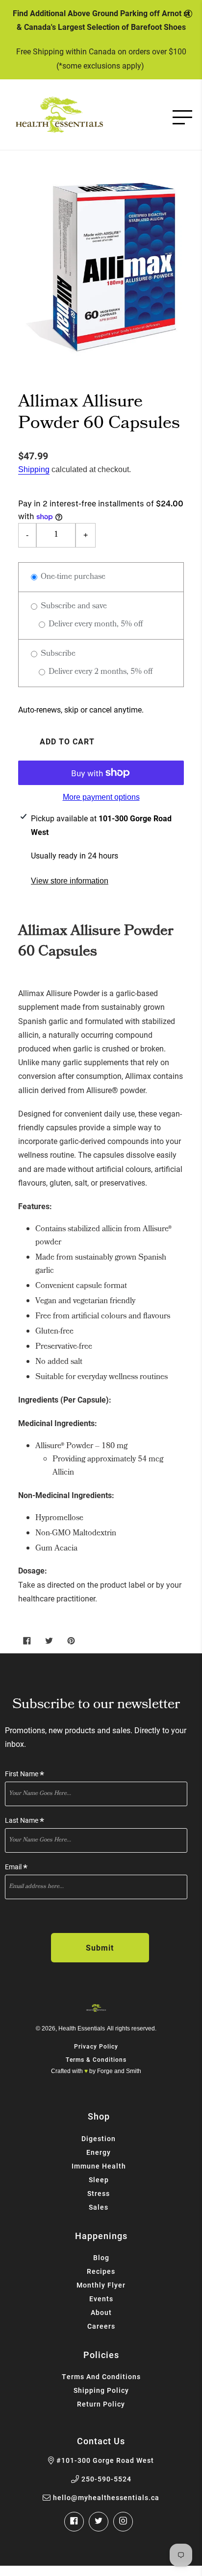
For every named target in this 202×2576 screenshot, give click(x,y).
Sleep (99, 2180)
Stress (99, 2193)
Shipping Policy (101, 2390)
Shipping (34, 469)
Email (16, 1867)
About (101, 2312)
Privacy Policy (96, 2046)
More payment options (101, 797)
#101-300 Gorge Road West (105, 2460)
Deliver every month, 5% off (95, 625)
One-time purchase (72, 577)
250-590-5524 (106, 2479)
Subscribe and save (73, 607)
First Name (25, 1774)
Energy (99, 2152)
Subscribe (57, 654)
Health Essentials (82, 2028)
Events (101, 2299)
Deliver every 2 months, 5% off (100, 672)
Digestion (99, 2138)
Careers (101, 2326)
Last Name (25, 1821)
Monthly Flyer (101, 2285)
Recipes (101, 2271)
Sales (99, 2207)
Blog (101, 2257)
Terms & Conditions (96, 2059)
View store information (70, 881)
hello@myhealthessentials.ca (106, 2498)
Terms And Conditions (101, 2376)
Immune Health (99, 2166)
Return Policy (101, 2404)
